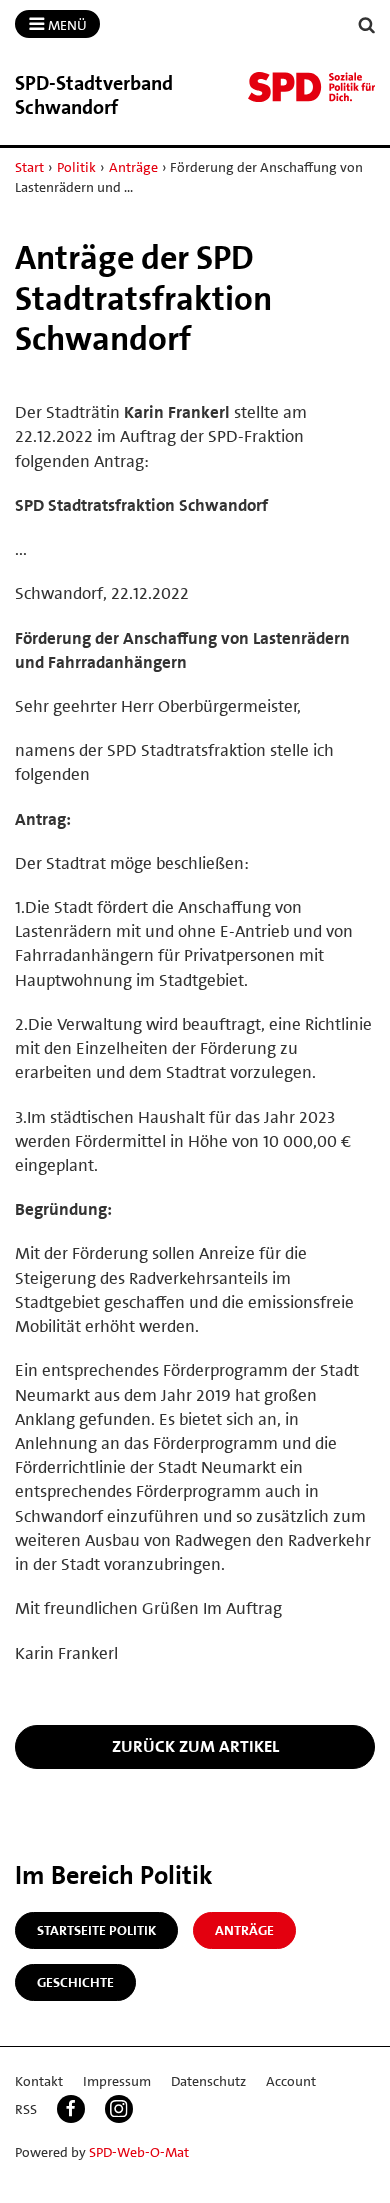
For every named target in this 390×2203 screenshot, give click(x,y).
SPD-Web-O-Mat (139, 2152)
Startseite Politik (96, 1930)
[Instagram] (119, 2109)
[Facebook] (71, 2109)
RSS (26, 2109)
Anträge (133, 167)
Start (29, 167)
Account (291, 2081)
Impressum (117, 2081)
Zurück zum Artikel (195, 1746)
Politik (76, 167)
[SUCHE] (367, 25)
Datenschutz (208, 2081)
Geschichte (75, 1982)
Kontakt (39, 2081)
